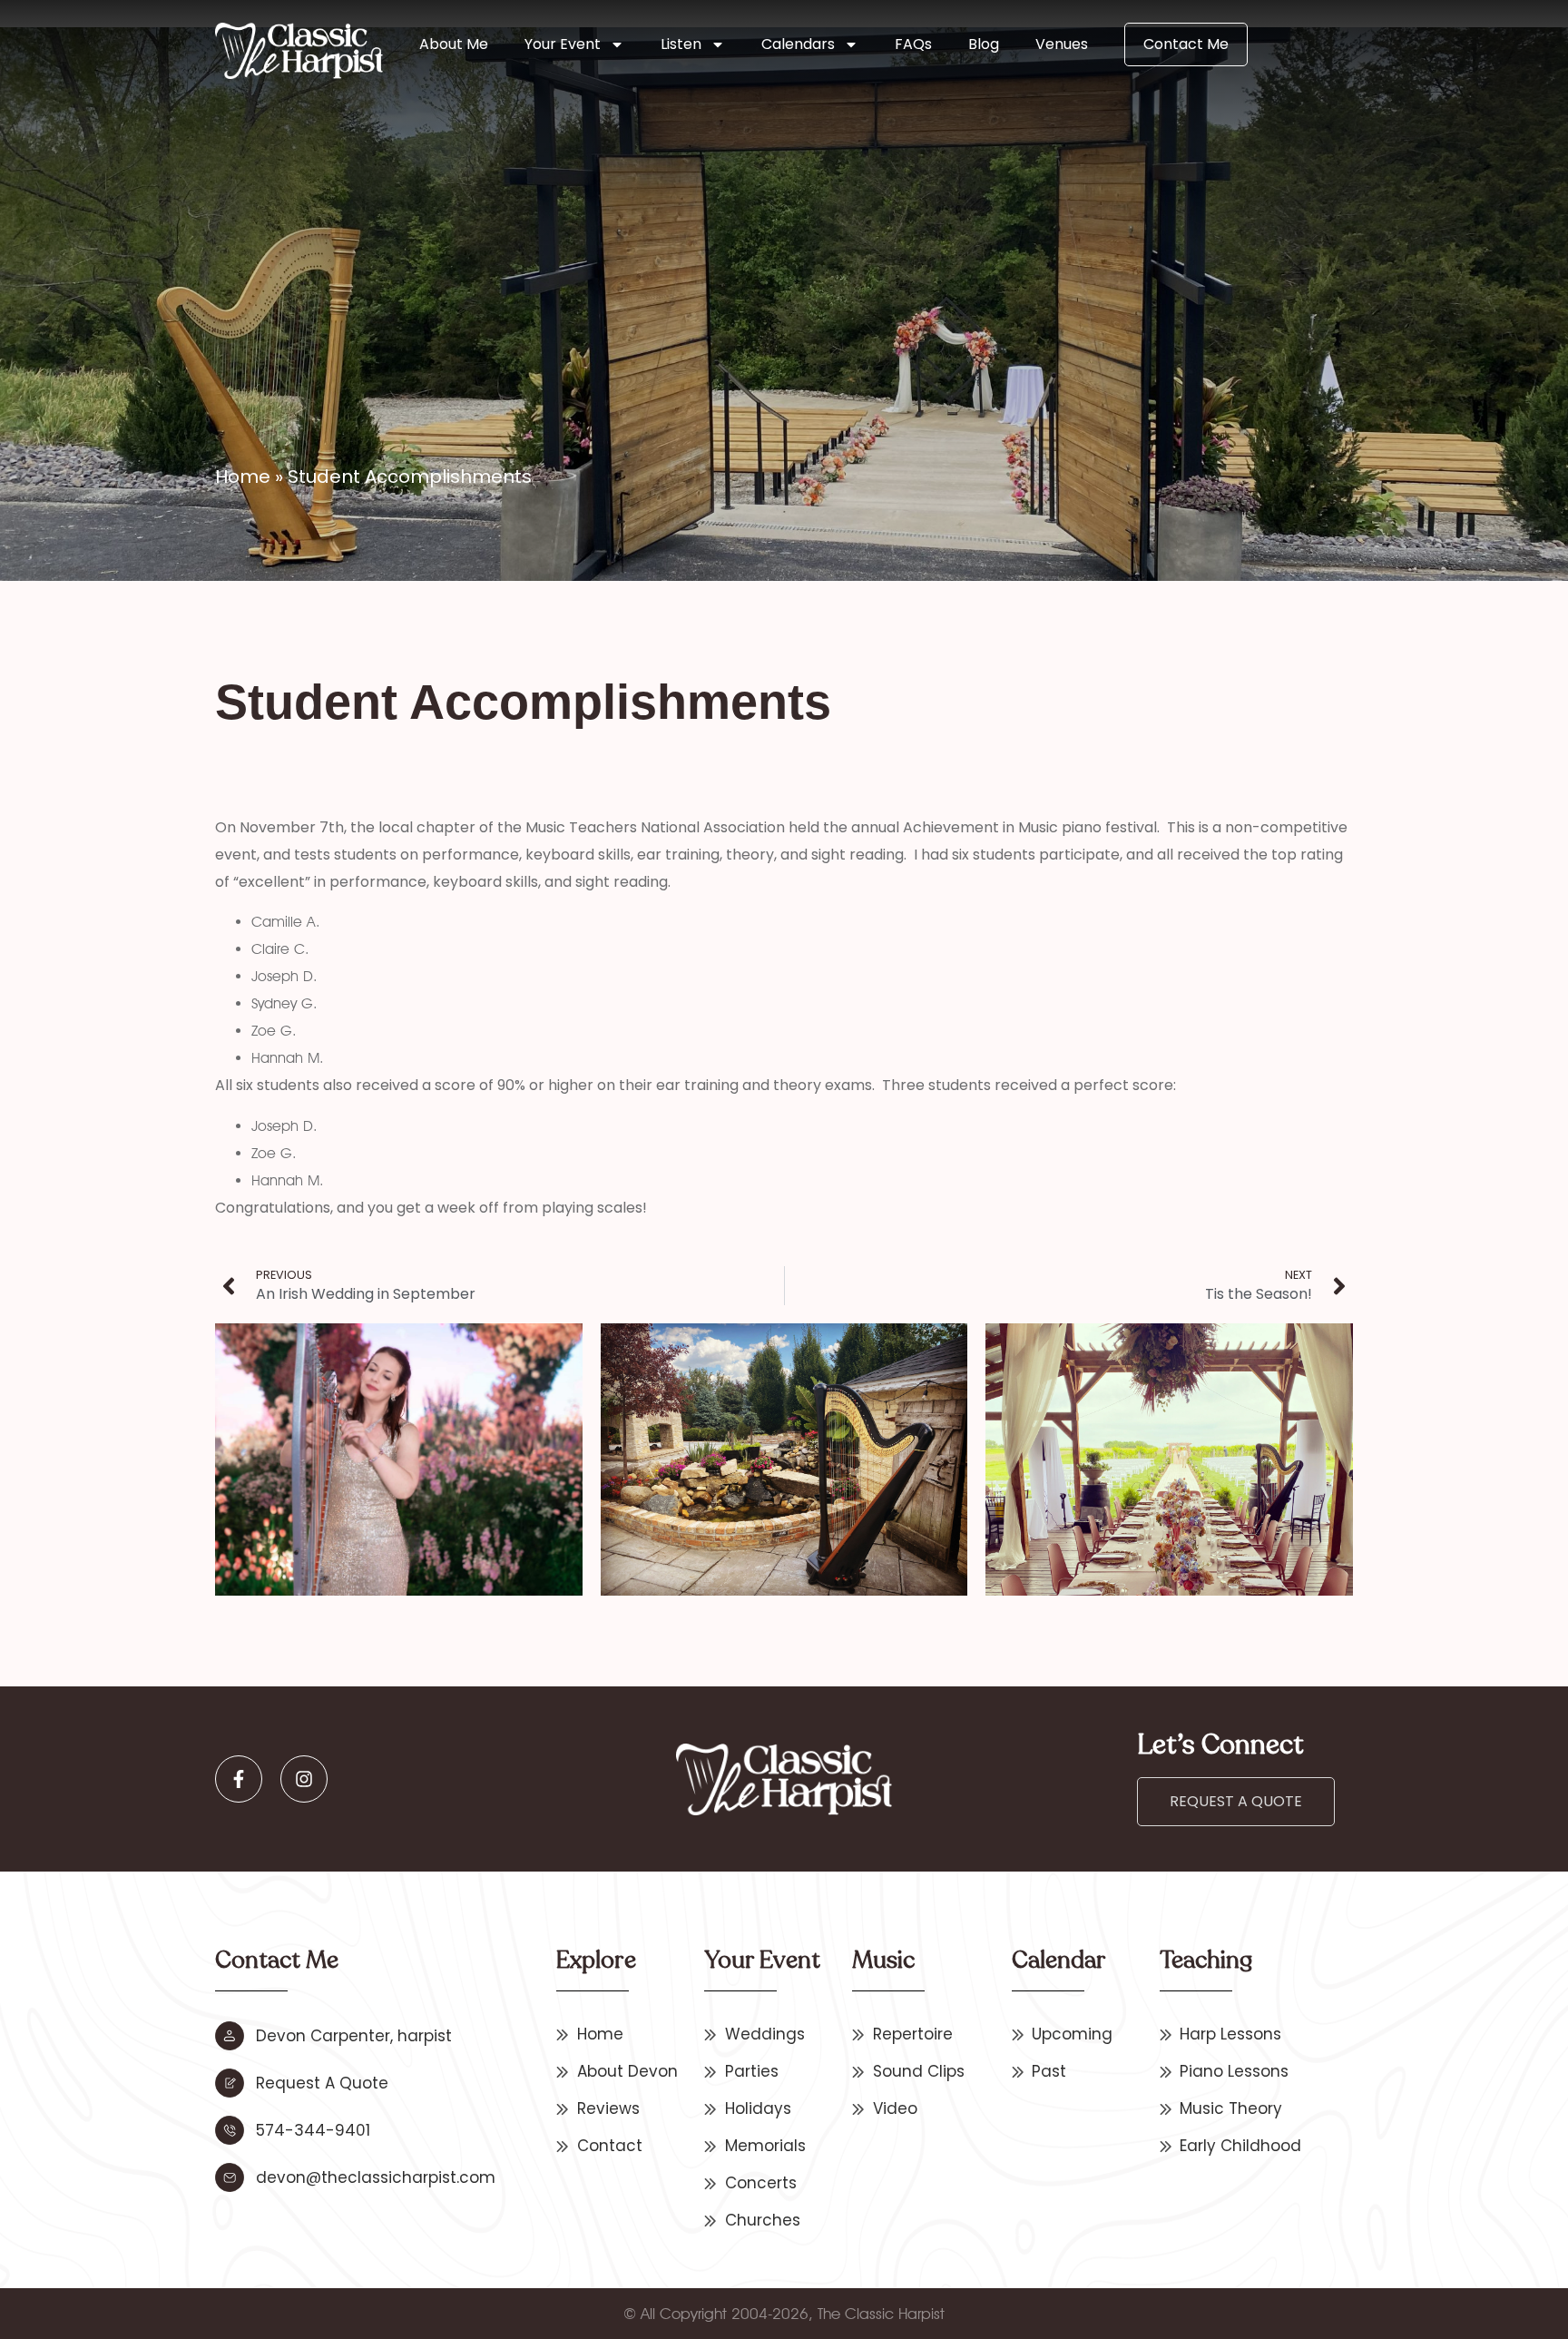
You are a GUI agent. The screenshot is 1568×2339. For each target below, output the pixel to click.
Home (243, 477)
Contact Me (1186, 44)
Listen (681, 44)
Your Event (563, 44)
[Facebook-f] (239, 1779)
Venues (1062, 44)
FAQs (913, 44)
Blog (984, 44)
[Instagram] (304, 1779)
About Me (454, 44)
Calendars (798, 44)
